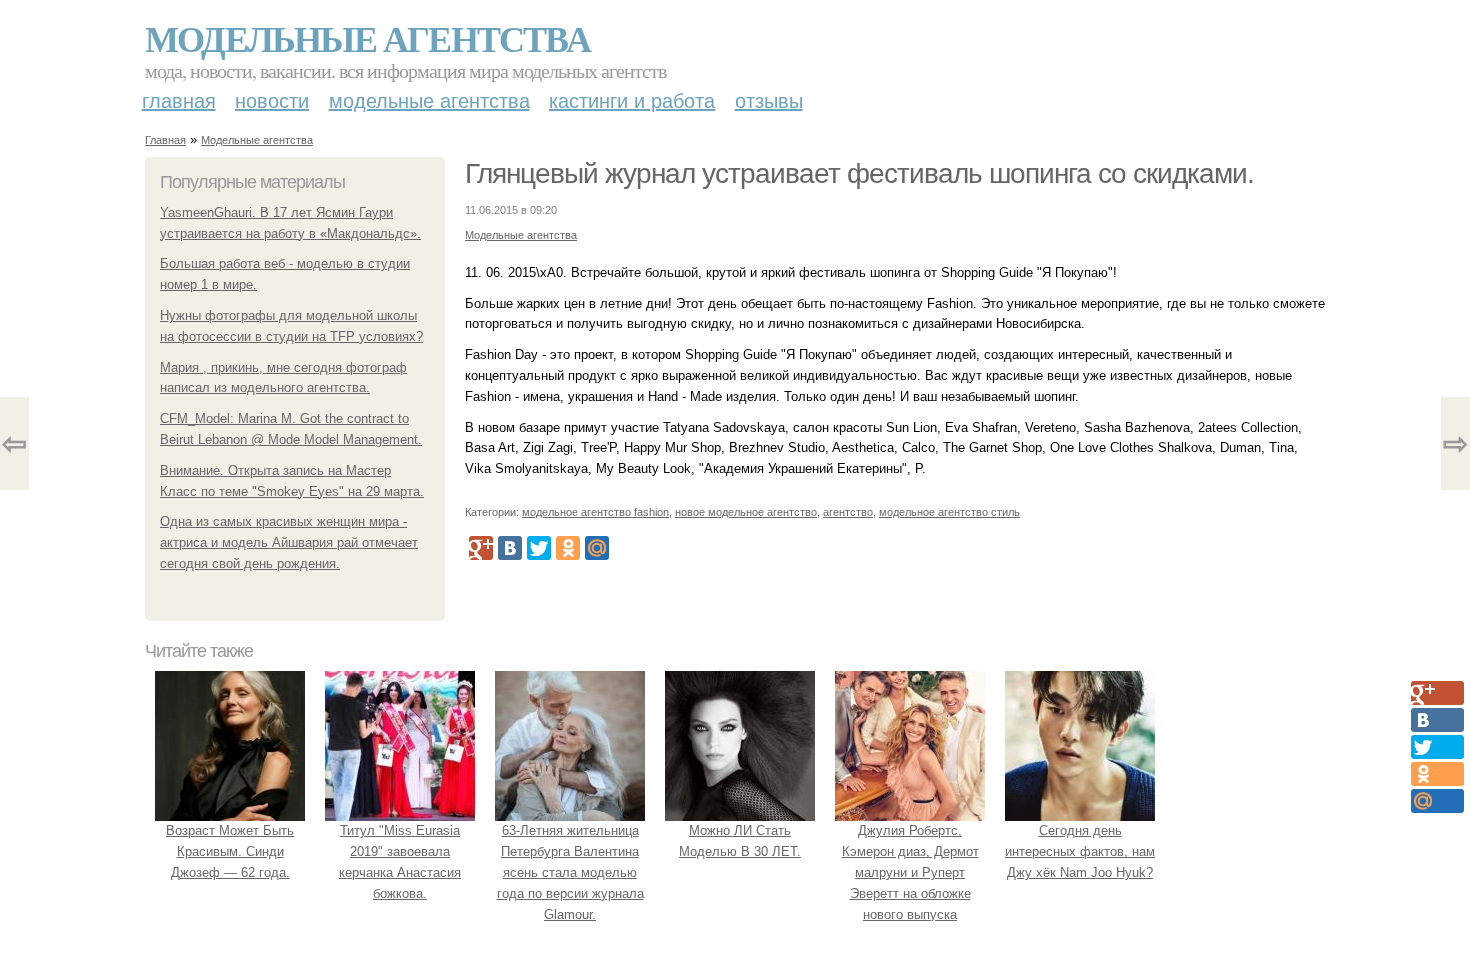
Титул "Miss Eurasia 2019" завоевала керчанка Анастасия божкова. (400, 861)
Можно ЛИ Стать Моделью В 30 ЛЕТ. (740, 841)
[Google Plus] (481, 548)
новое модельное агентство (746, 512)
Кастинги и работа (632, 101)
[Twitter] (539, 548)
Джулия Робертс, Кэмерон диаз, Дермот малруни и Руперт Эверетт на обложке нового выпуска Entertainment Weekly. (910, 882)
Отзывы (769, 101)
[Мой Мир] (597, 548)
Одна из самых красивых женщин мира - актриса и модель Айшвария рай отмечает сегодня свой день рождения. (289, 542)
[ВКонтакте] (510, 548)
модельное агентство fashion (595, 512)
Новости (272, 101)
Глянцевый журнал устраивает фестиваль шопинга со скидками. (859, 173)
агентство (848, 512)
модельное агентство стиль (949, 512)
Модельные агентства (367, 38)
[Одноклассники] (568, 548)
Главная (179, 101)
